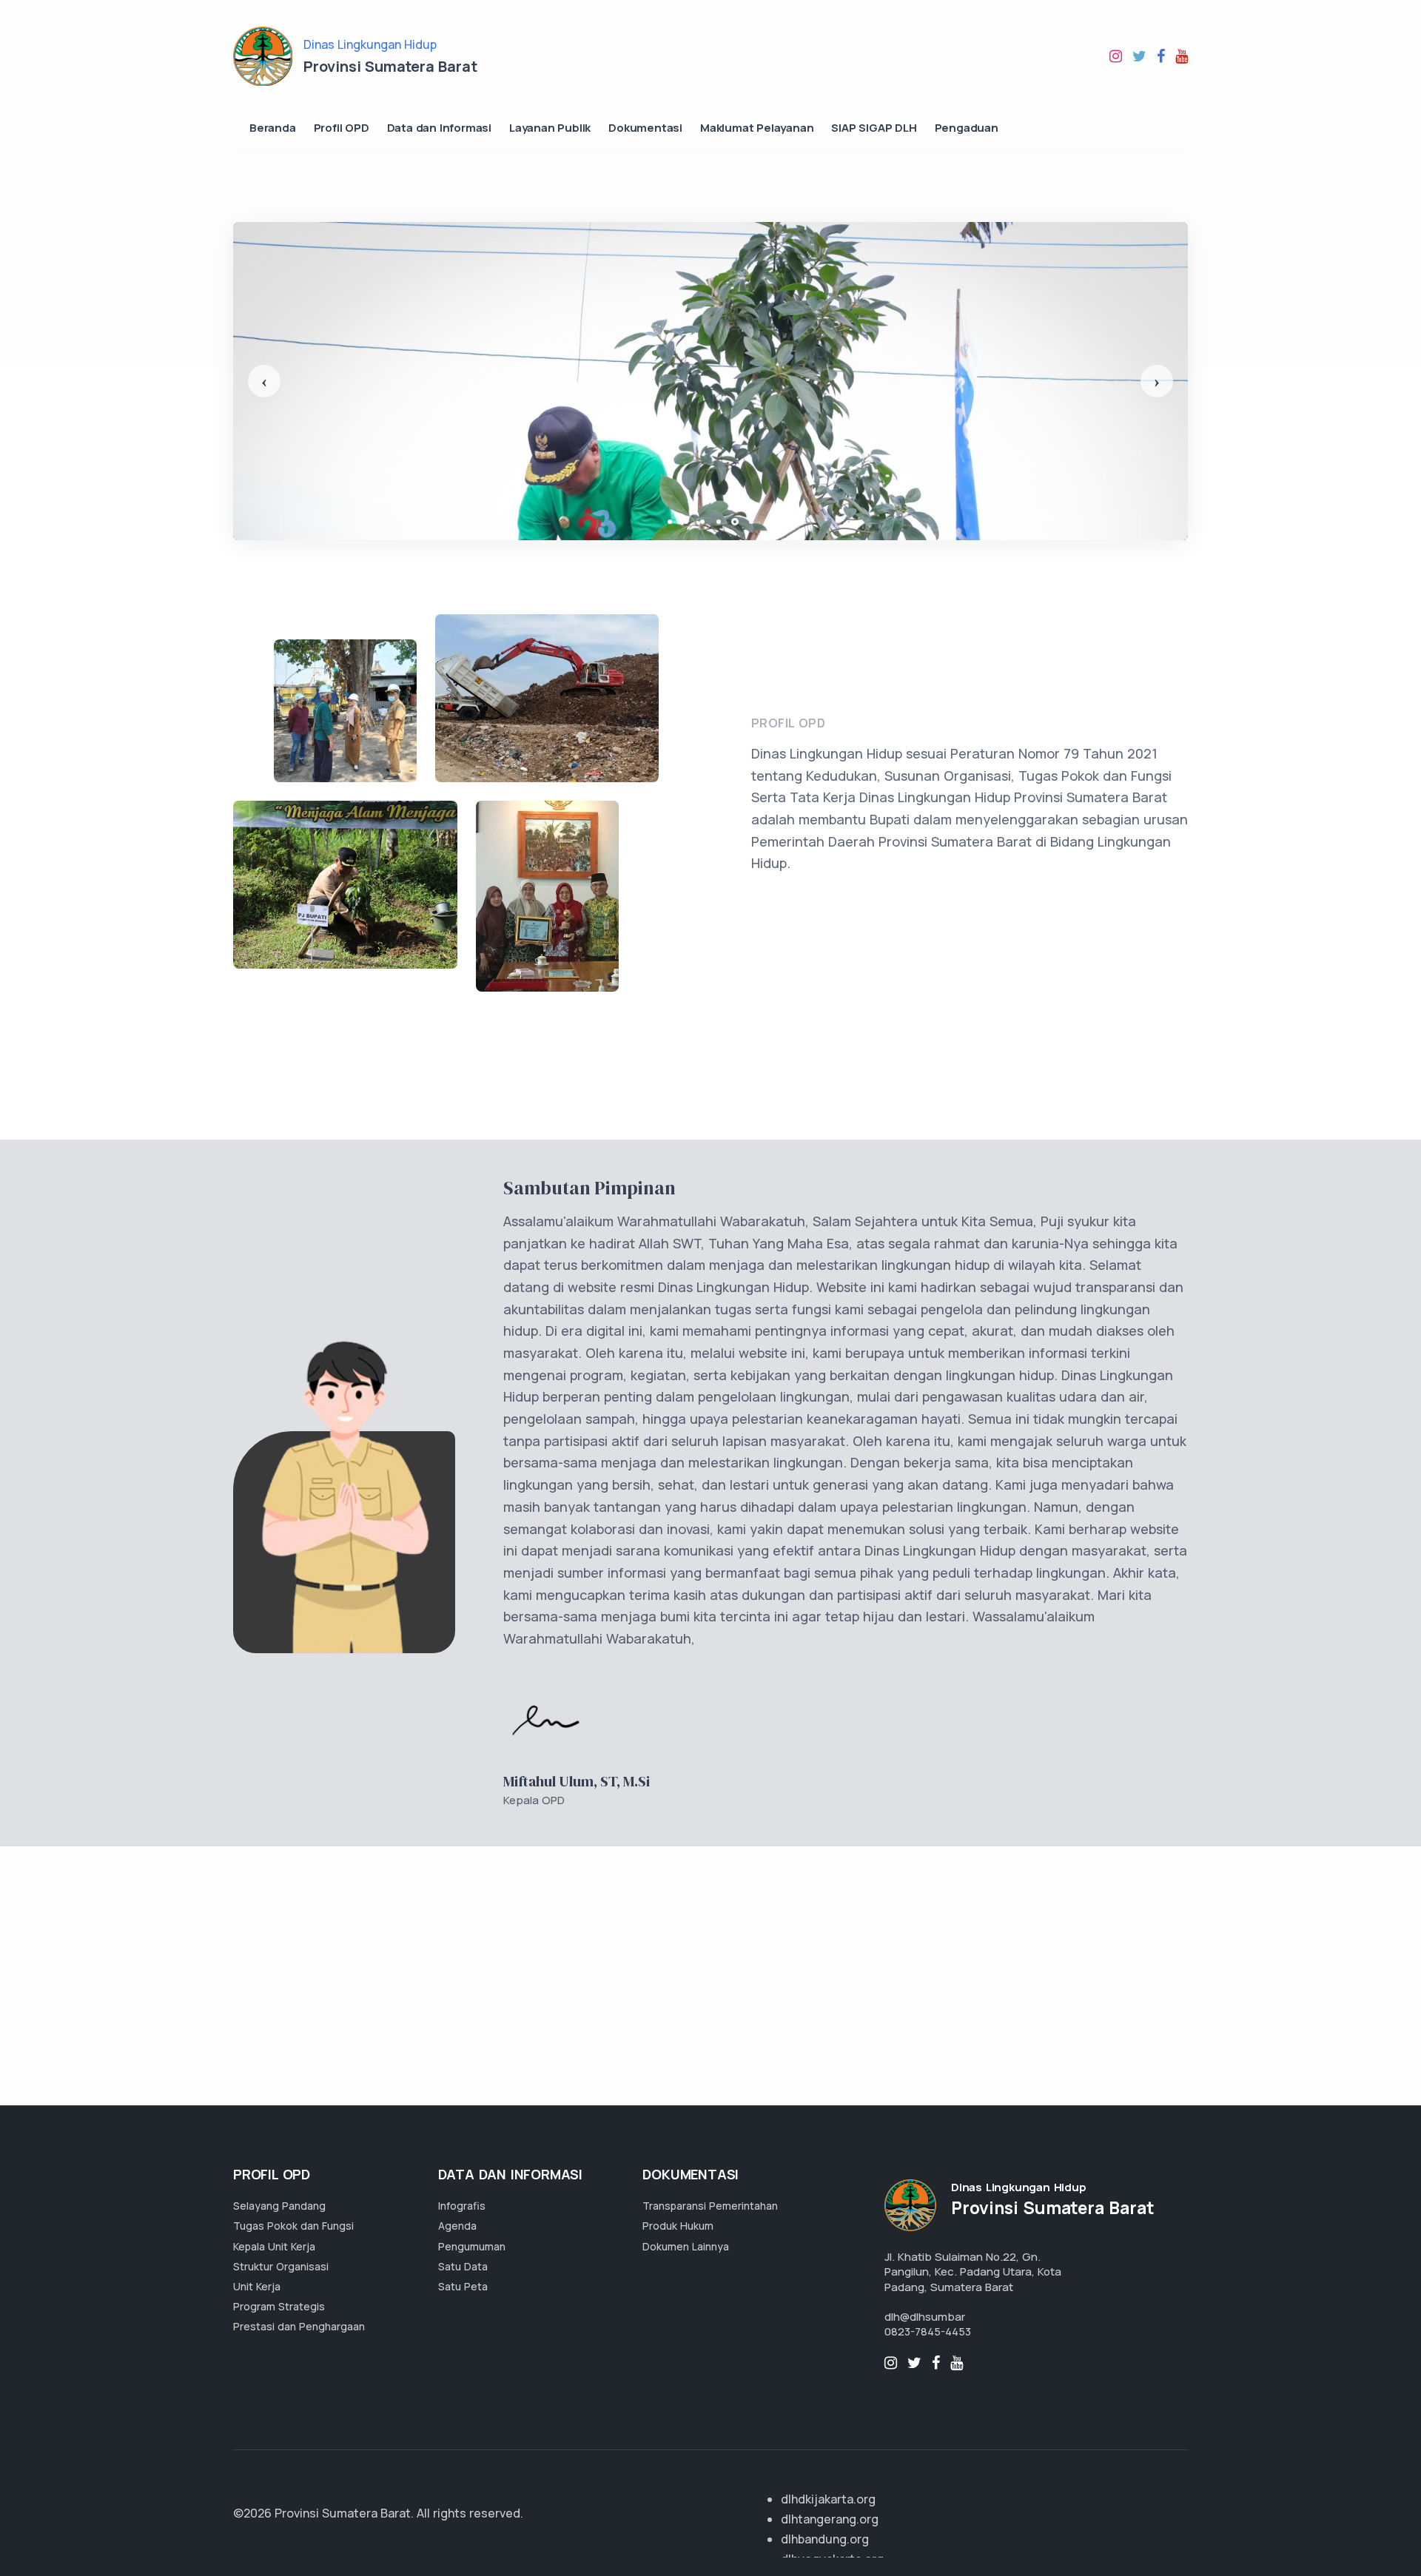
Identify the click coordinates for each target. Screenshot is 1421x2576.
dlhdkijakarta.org (828, 2499)
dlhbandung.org (825, 2539)
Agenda (457, 2226)
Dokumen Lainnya (686, 2246)
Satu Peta (463, 2286)
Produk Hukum (678, 2226)
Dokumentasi (645, 128)
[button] (264, 381)
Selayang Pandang (279, 2206)
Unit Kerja (257, 2286)
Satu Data (463, 2266)
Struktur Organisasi (281, 2266)
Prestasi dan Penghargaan (299, 2326)
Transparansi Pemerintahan (710, 2206)
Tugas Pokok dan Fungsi (293, 2226)
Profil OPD (342, 128)
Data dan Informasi (439, 128)
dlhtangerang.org (830, 2519)
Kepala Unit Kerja (274, 2246)
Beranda (273, 128)
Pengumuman (472, 2246)
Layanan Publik (550, 128)
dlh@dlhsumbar (925, 2317)
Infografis (462, 2206)
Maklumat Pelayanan (757, 128)
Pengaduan (967, 128)
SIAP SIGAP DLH (874, 128)
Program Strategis (279, 2306)
